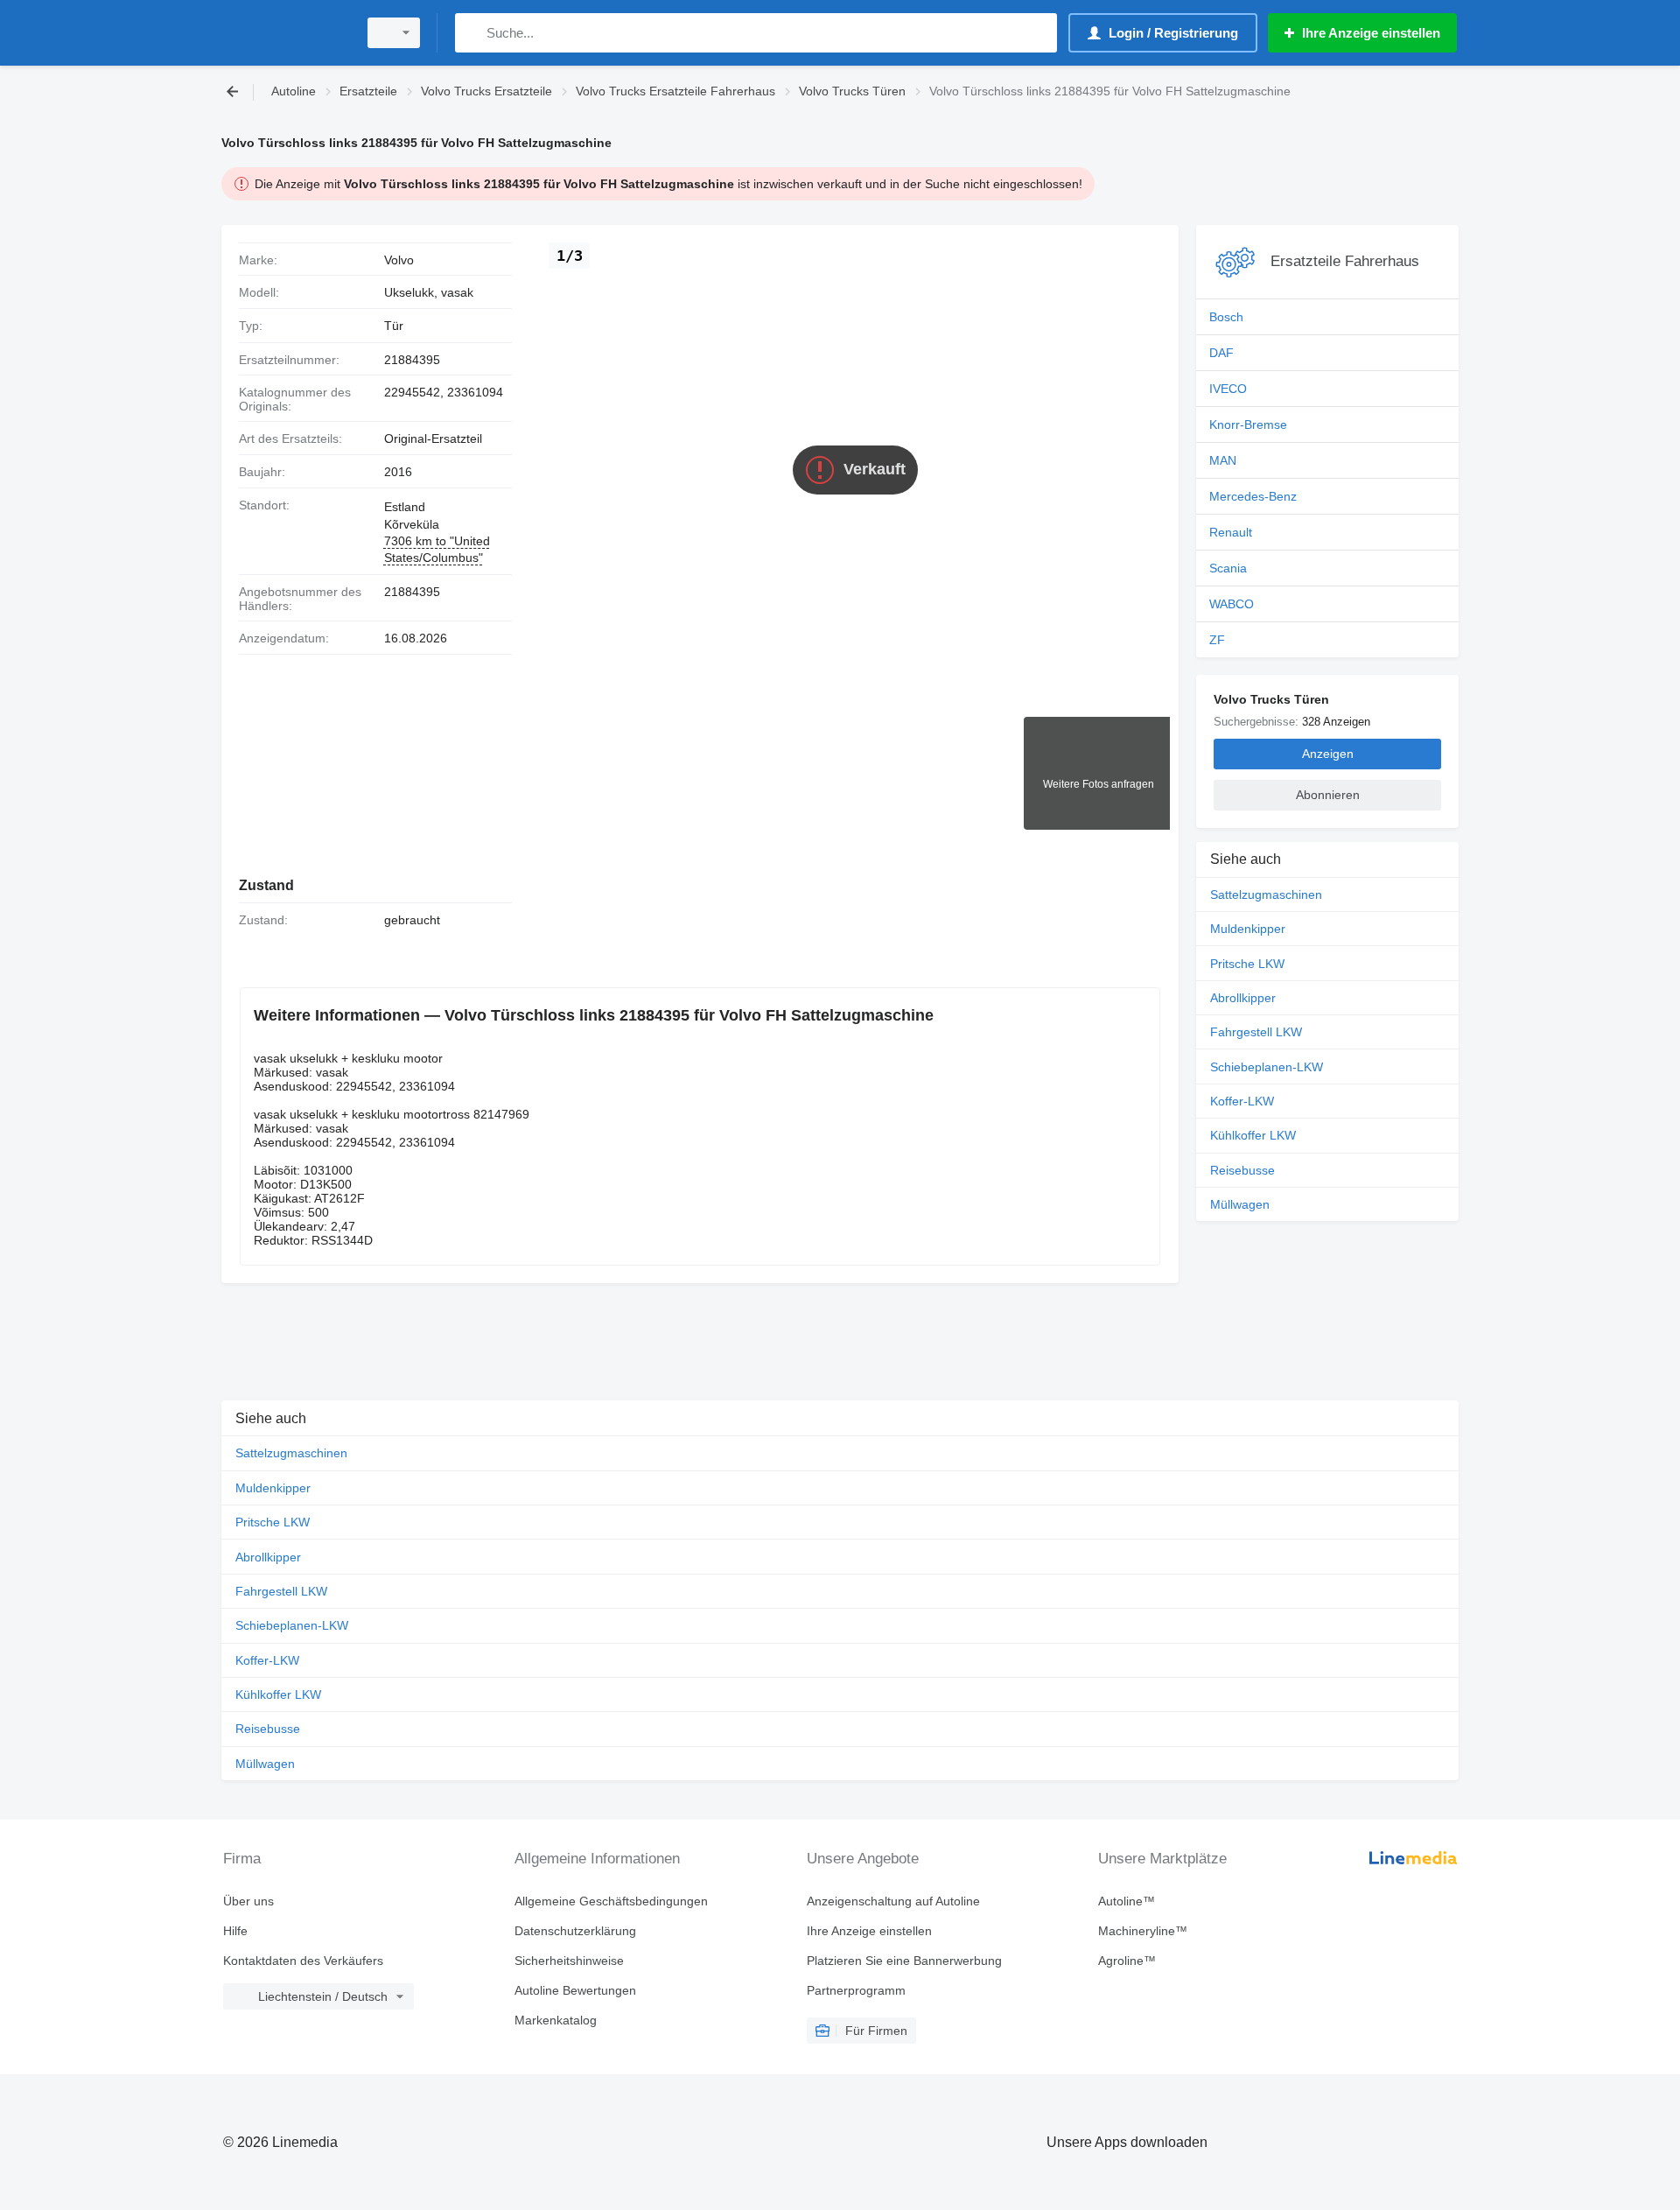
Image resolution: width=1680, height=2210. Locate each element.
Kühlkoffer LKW (1253, 1135)
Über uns (248, 1901)
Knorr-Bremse (1248, 424)
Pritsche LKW (1247, 964)
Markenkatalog (556, 2020)
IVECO (1228, 389)
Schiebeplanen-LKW (1267, 1067)
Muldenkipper (1248, 929)
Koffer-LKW (1242, 1101)
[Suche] (472, 33)
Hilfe (235, 1931)
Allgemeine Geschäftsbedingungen (611, 1901)
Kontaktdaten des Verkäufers (303, 1961)
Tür (394, 326)
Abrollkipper (1243, 998)
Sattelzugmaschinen (1266, 895)
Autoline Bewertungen (575, 1990)
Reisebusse (1242, 1170)
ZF (1217, 640)
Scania (1228, 568)
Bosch (1226, 317)
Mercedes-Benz (1253, 496)
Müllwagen (1240, 1204)
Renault (1231, 532)
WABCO (1232, 604)
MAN (1223, 460)
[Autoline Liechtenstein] (284, 33)
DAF (1221, 353)
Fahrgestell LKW (1256, 1032)
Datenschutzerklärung (575, 1931)
